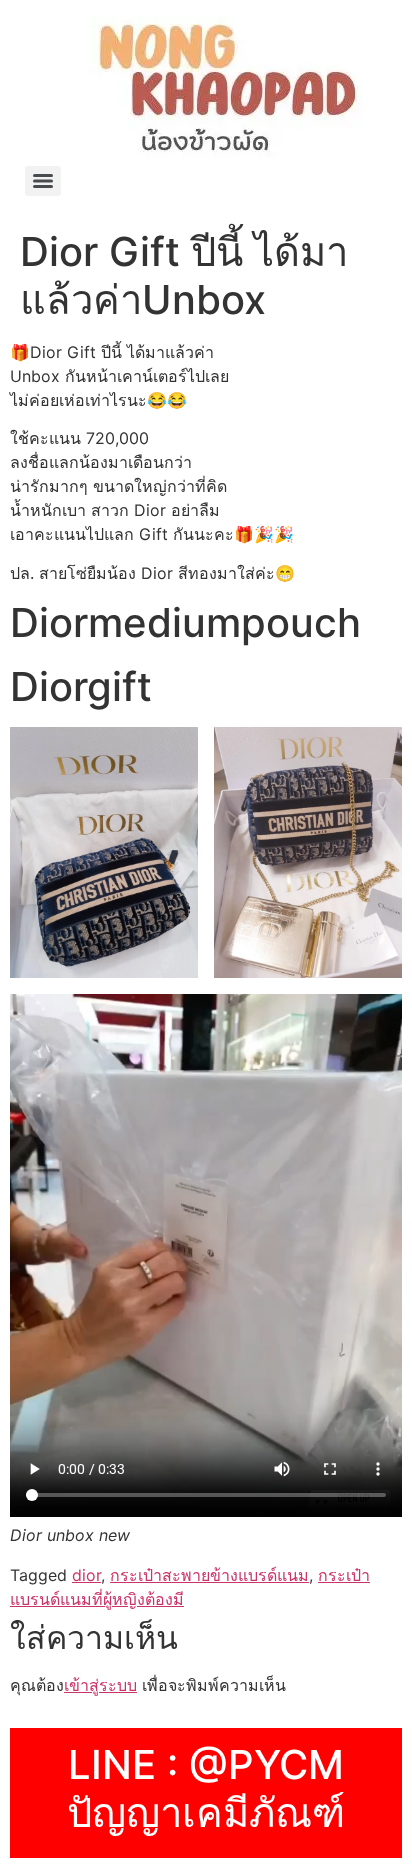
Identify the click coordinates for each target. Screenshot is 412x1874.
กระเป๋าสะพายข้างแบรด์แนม (209, 1575)
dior (86, 1575)
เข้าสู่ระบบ (100, 1685)
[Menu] (43, 181)
